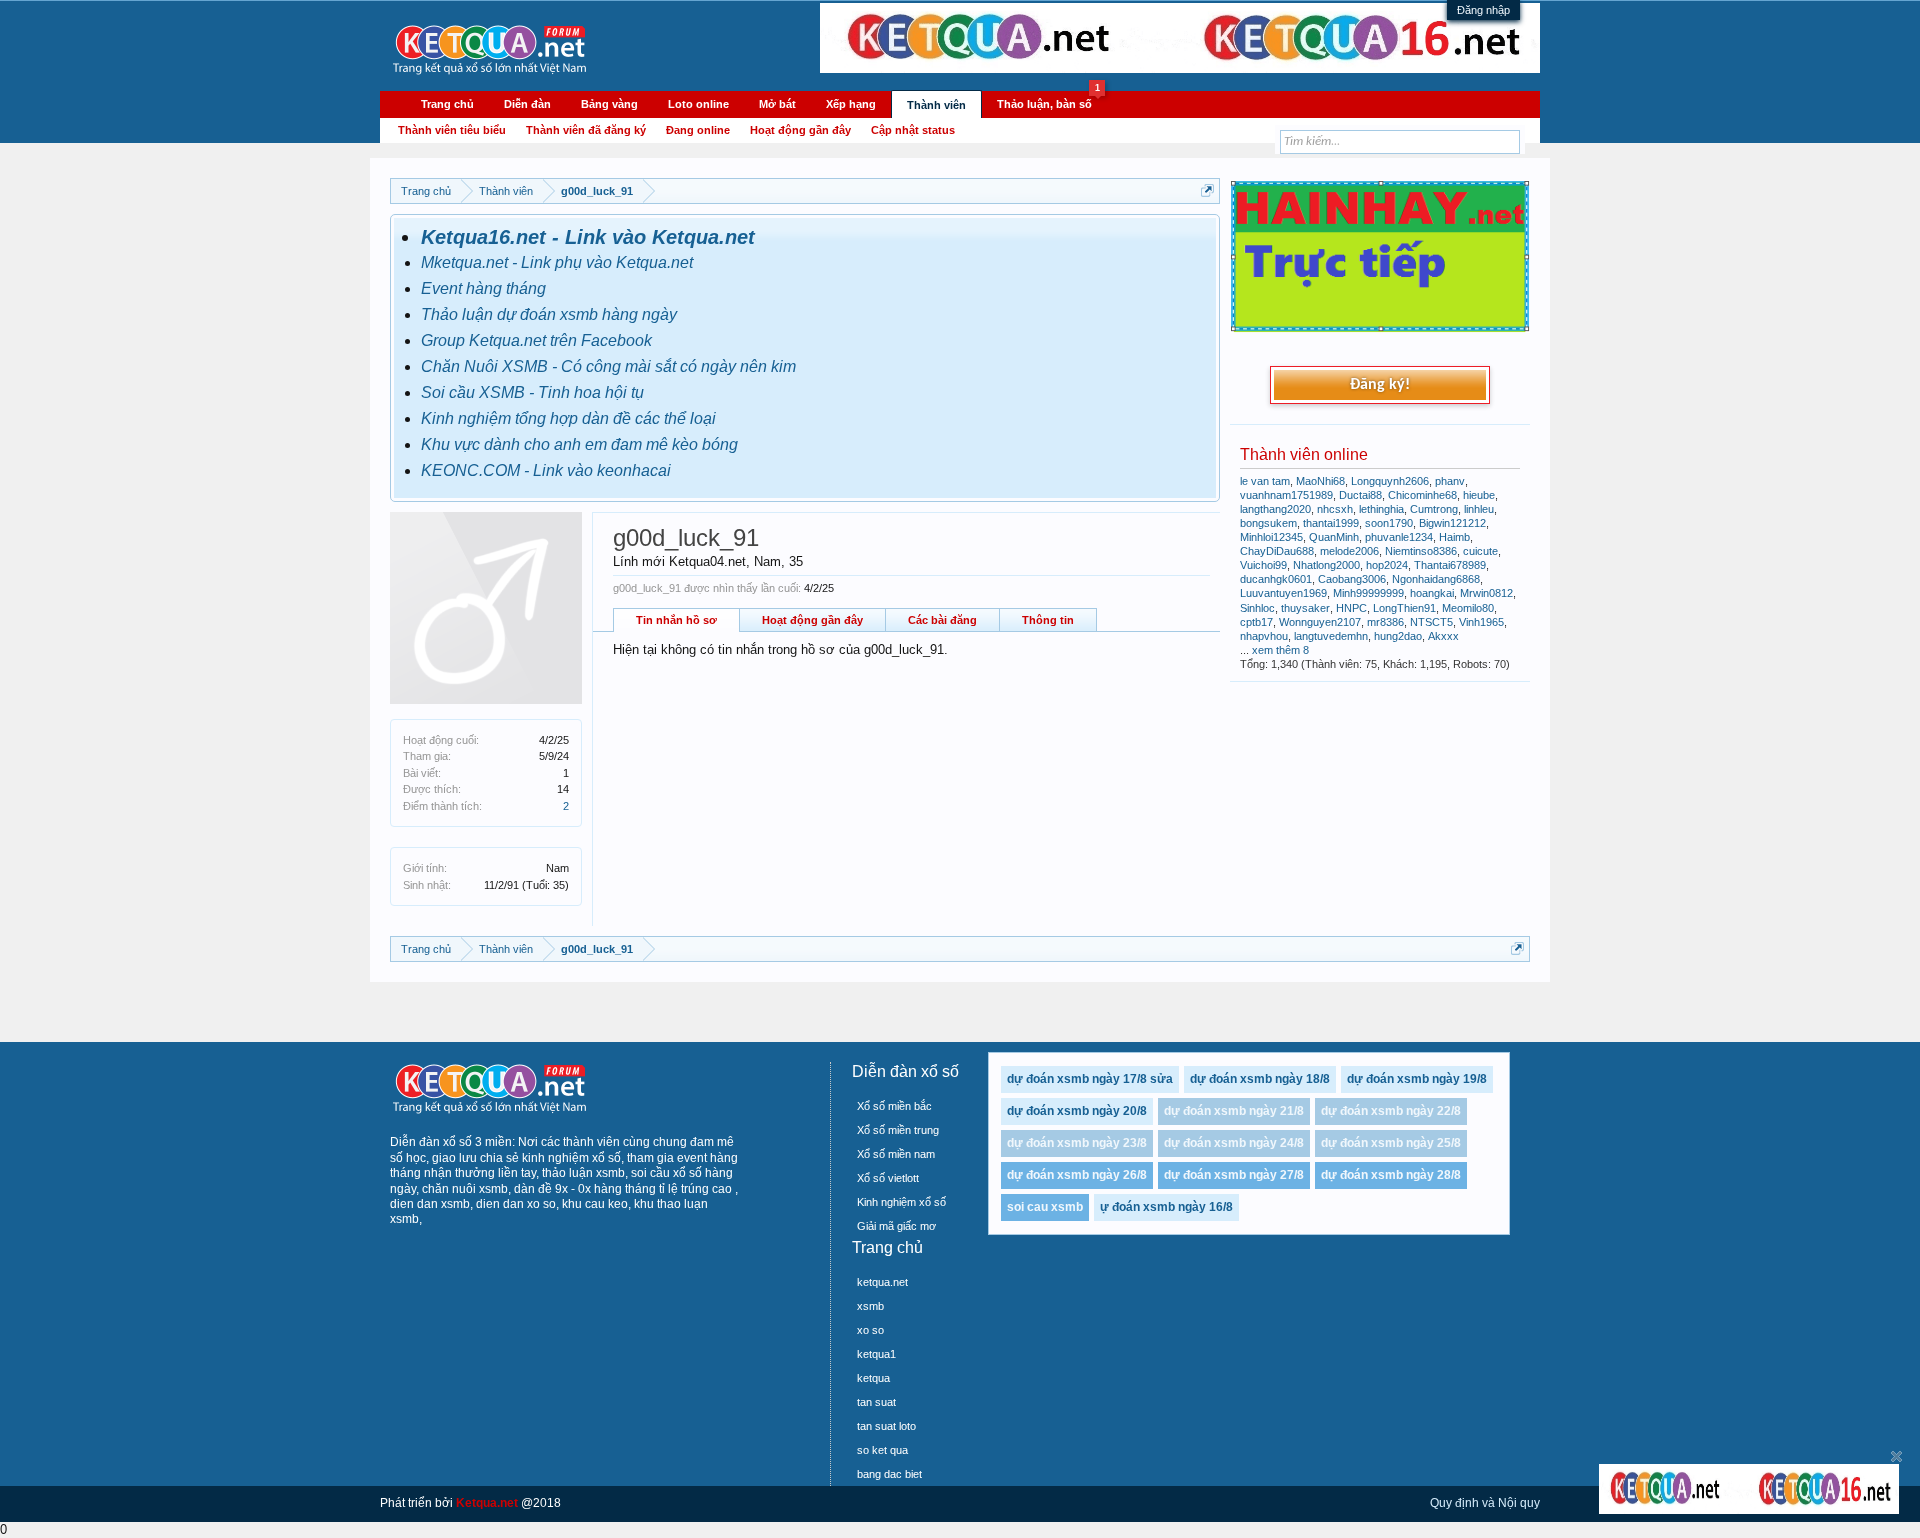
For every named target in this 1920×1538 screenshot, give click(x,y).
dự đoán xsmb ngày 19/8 (1417, 1079)
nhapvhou (1264, 636)
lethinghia (1381, 509)
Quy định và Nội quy (1485, 1503)
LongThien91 (1404, 608)
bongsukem (1268, 523)
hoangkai (1432, 593)
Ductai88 (1360, 495)
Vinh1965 (1481, 622)
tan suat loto (886, 1426)
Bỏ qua (1896, 1456)
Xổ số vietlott (888, 1178)
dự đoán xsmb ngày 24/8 (1234, 1143)
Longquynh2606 (1390, 481)
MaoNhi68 (1320, 481)
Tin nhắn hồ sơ (676, 620)
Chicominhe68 (1422, 495)
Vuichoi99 (1263, 565)
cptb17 (1256, 622)
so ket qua (882, 1450)
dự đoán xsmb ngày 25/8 (1391, 1143)
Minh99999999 (1368, 593)
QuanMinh (1334, 537)
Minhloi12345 (1271, 537)
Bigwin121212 (1452, 523)
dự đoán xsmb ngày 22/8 (1391, 1111)
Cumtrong (1434, 509)
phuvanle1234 (1399, 537)
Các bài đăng (942, 620)
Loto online (698, 104)
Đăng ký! (1380, 385)
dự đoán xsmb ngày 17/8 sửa (1090, 1079)
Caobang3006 (1352, 579)
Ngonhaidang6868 (1436, 579)
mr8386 (1385, 622)
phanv (1450, 481)
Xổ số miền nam (896, 1154)
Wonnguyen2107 (1320, 622)
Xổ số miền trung (898, 1130)
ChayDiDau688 (1277, 551)
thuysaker (1305, 608)
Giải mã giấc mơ (896, 1226)
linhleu (1479, 509)
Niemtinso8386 (1421, 551)
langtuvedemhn (1331, 636)
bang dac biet (889, 1474)
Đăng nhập (1483, 10)
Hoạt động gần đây (812, 620)
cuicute (1480, 551)
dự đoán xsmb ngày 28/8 (1391, 1175)
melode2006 (1349, 551)
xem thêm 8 (1280, 650)
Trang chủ (447, 104)
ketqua (873, 1378)
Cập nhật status (913, 130)
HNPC (1351, 608)
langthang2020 (1275, 509)
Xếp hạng (851, 104)
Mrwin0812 (1486, 593)
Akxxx (1443, 636)
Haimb (1454, 537)
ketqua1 (876, 1354)
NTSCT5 (1431, 622)
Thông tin (1048, 620)
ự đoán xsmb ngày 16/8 (1166, 1207)
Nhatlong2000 (1326, 565)
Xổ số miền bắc (894, 1106)
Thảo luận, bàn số (1048, 101)
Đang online (698, 130)
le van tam (1265, 481)
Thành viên (936, 105)
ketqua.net (882, 1282)
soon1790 (1389, 523)
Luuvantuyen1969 (1283, 593)
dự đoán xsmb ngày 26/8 (1077, 1175)
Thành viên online (1304, 454)
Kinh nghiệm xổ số (901, 1202)
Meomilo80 (1468, 608)
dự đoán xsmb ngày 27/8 (1234, 1175)
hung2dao (1398, 636)
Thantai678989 (1450, 565)
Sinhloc (1257, 608)
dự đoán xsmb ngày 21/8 (1234, 1111)
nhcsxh (1335, 509)
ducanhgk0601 (1276, 579)
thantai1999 (1331, 523)
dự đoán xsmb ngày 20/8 (1077, 1111)
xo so (870, 1330)
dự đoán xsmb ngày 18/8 (1260, 1079)
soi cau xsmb (1045, 1207)
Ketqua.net (487, 1503)
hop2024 (1387, 565)
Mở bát (777, 104)
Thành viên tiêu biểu (452, 130)
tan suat (876, 1402)
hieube (1479, 495)
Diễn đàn (527, 104)
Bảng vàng (609, 104)
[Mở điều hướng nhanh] (1207, 190)
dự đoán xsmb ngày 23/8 (1077, 1143)
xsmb (870, 1306)
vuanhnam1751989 (1286, 495)
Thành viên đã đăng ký (586, 130)
